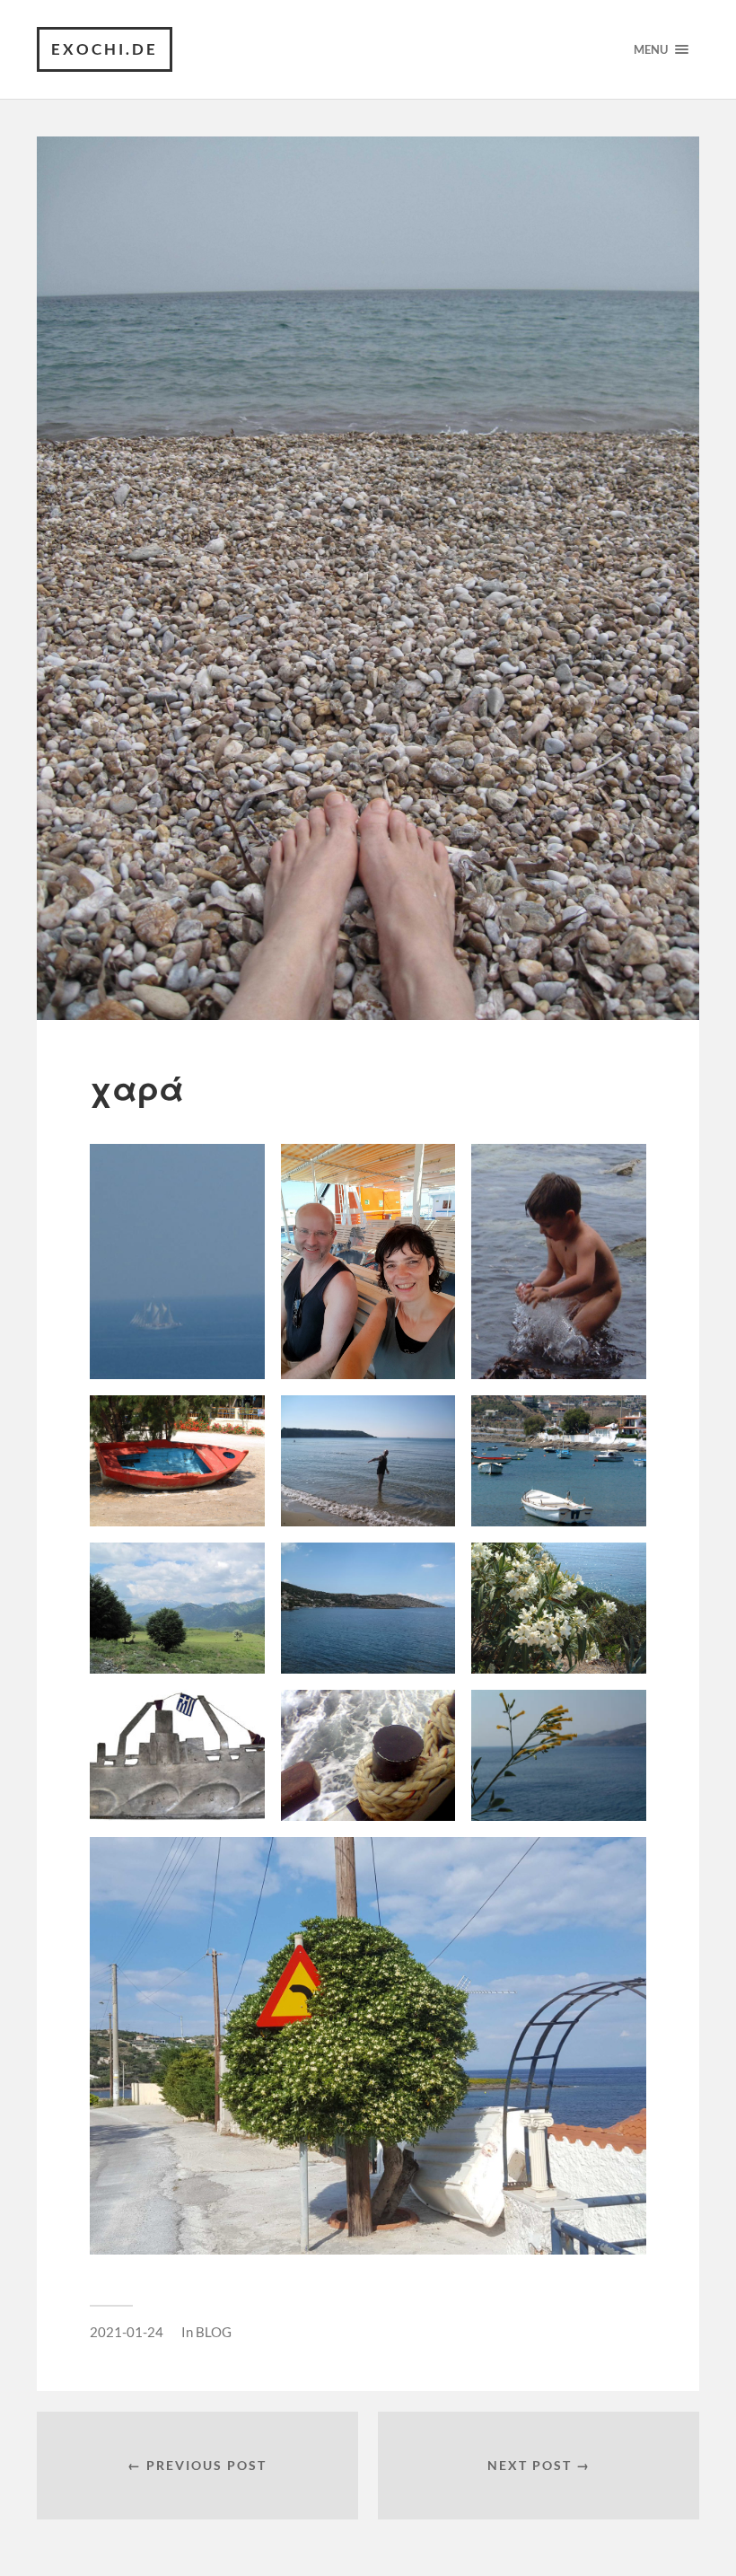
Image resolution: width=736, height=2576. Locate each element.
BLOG (214, 2332)
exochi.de (105, 49)
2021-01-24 (127, 2332)
